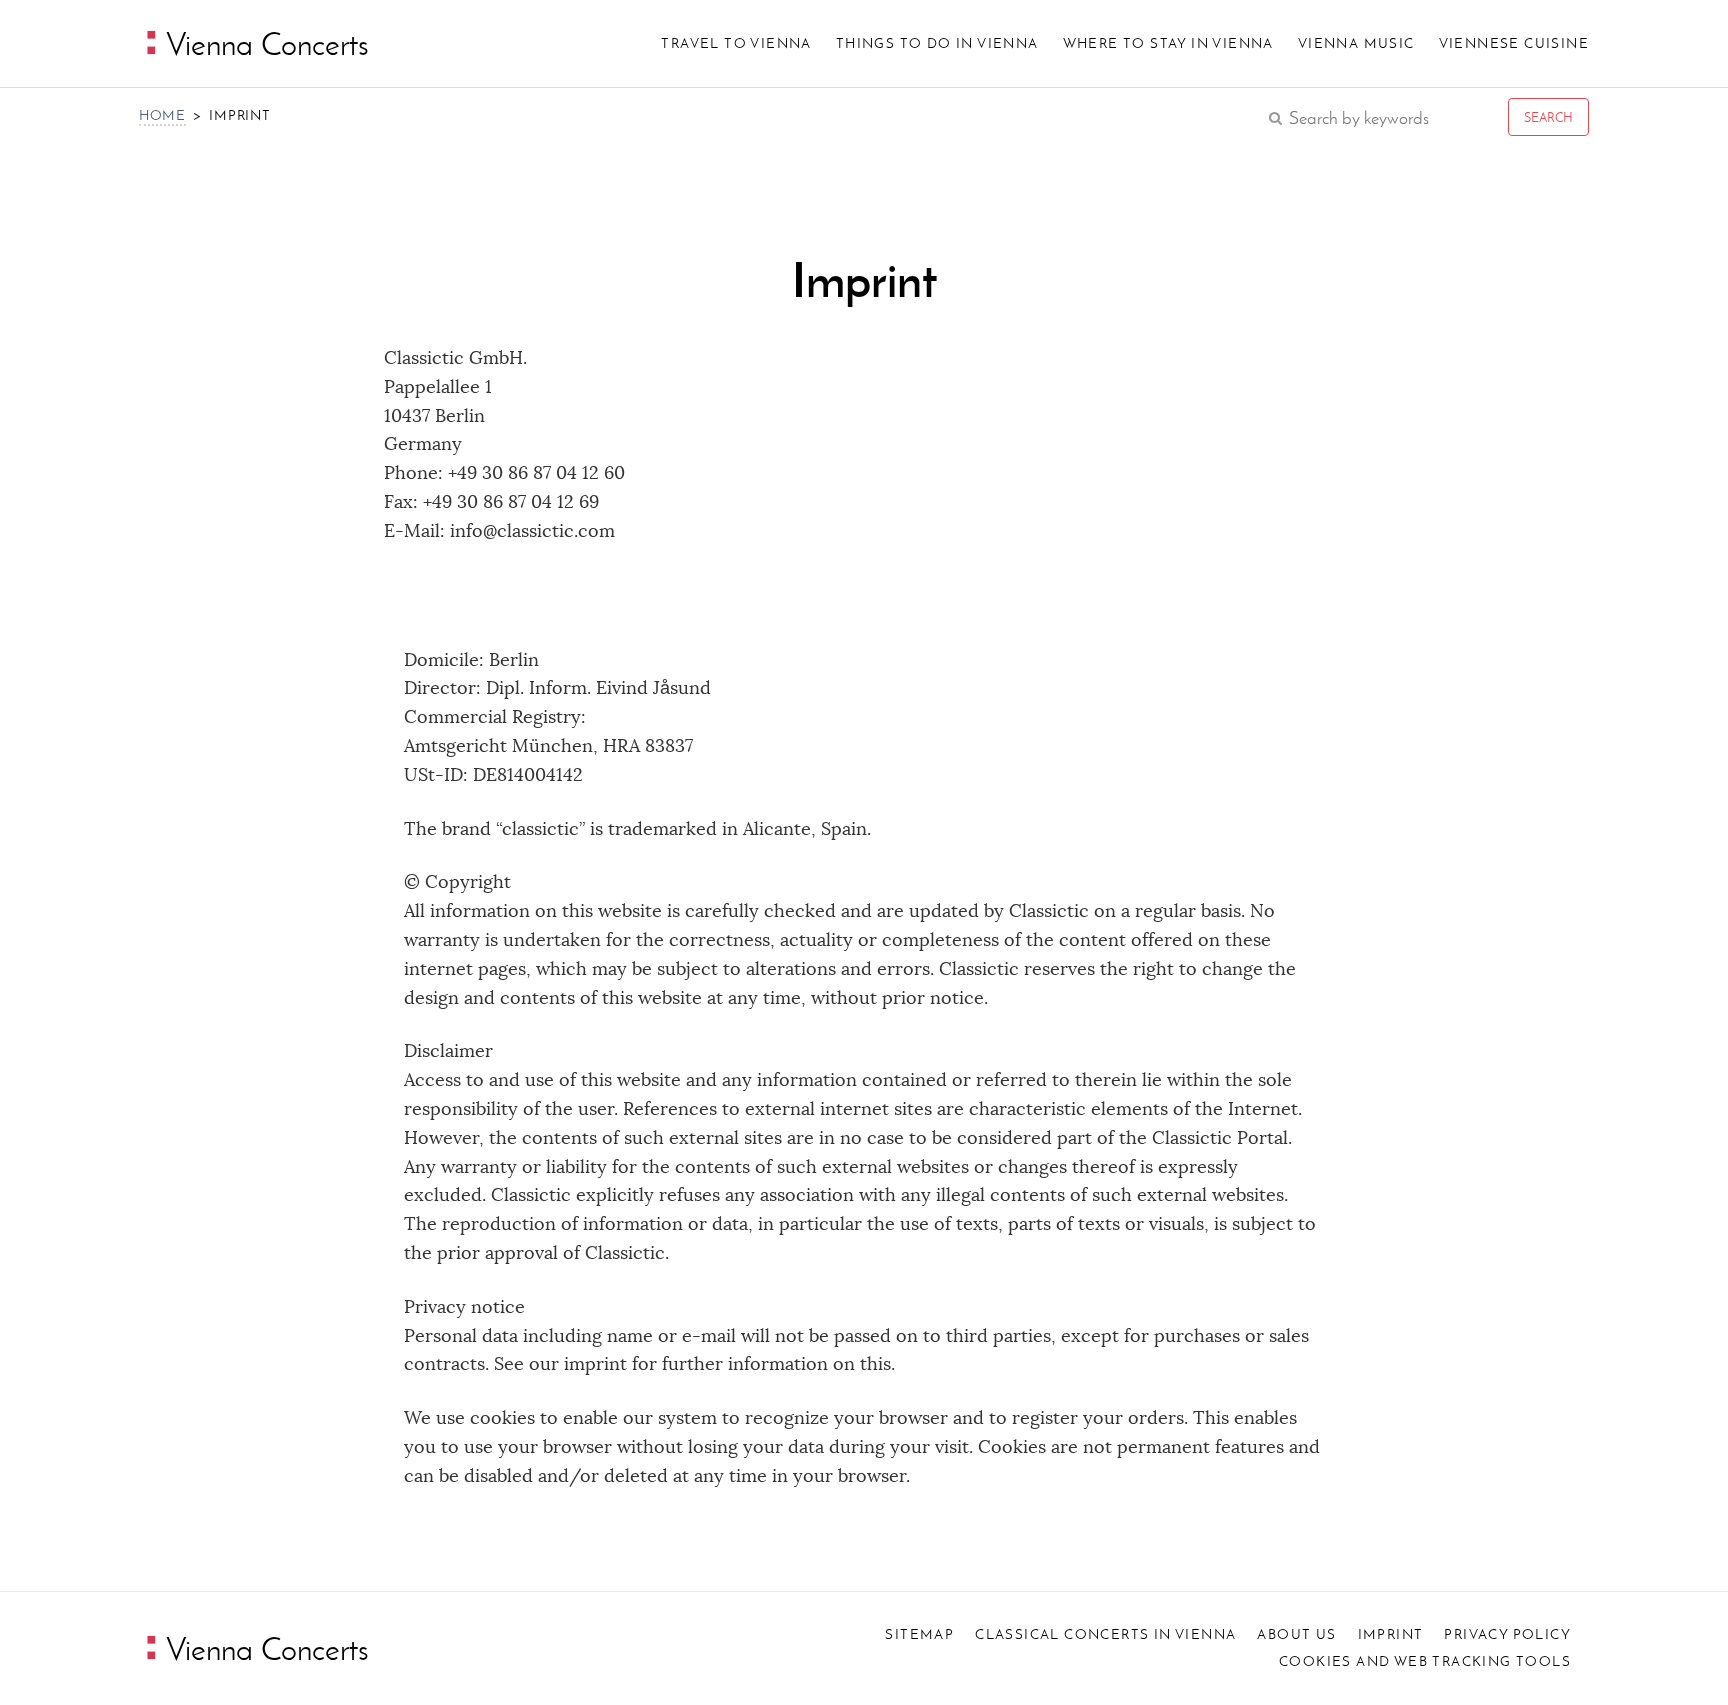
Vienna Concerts (264, 1648)
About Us (1296, 1634)
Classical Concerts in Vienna (1105, 1634)
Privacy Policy (1507, 1634)
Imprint (1391, 1634)
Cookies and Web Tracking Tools (1425, 1661)
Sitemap (919, 1634)
